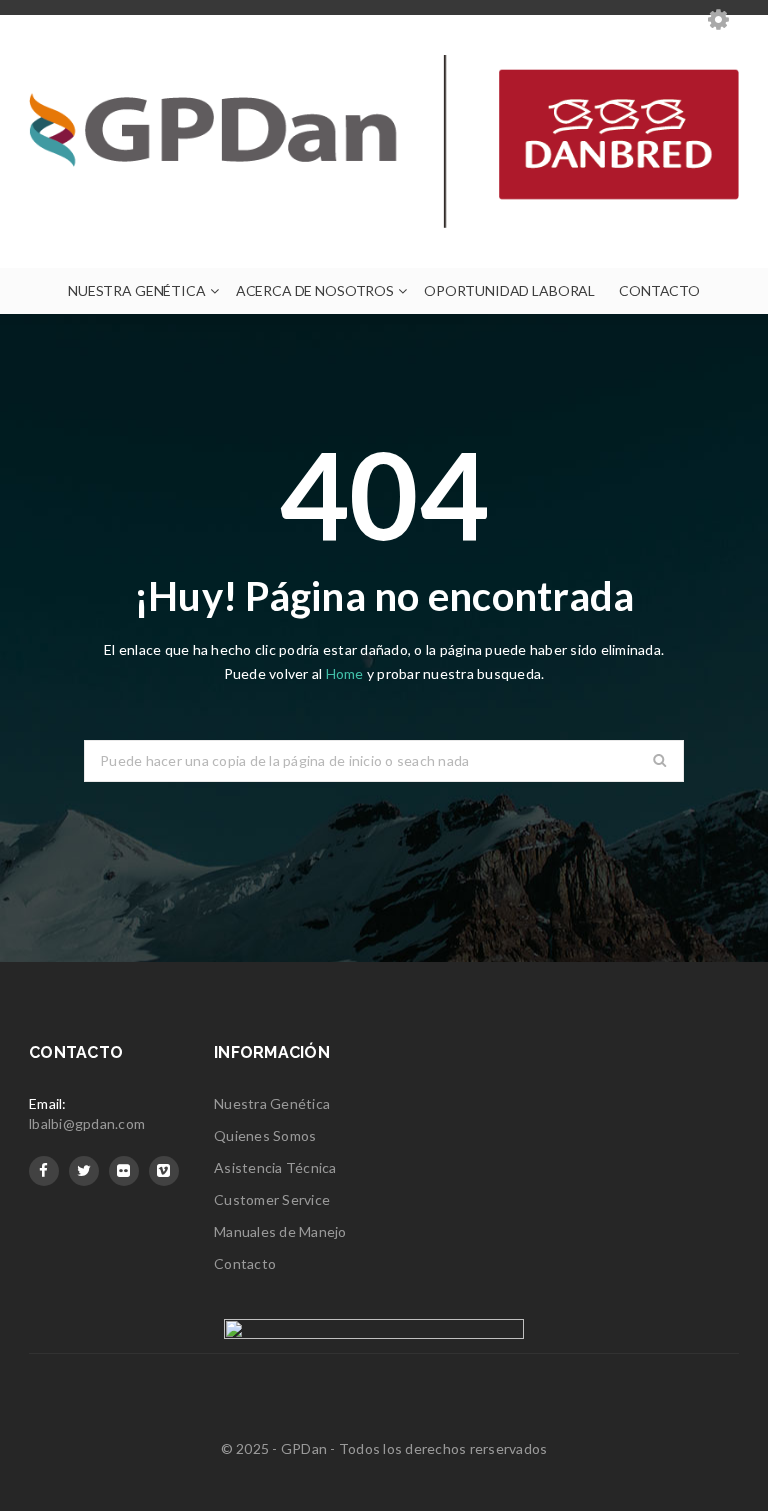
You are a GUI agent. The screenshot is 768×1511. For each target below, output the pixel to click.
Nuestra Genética (272, 1103)
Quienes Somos (265, 1135)
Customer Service (272, 1199)
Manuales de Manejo (280, 1231)
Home (346, 673)
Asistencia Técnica (275, 1167)
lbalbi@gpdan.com (87, 1123)
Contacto (245, 1263)
